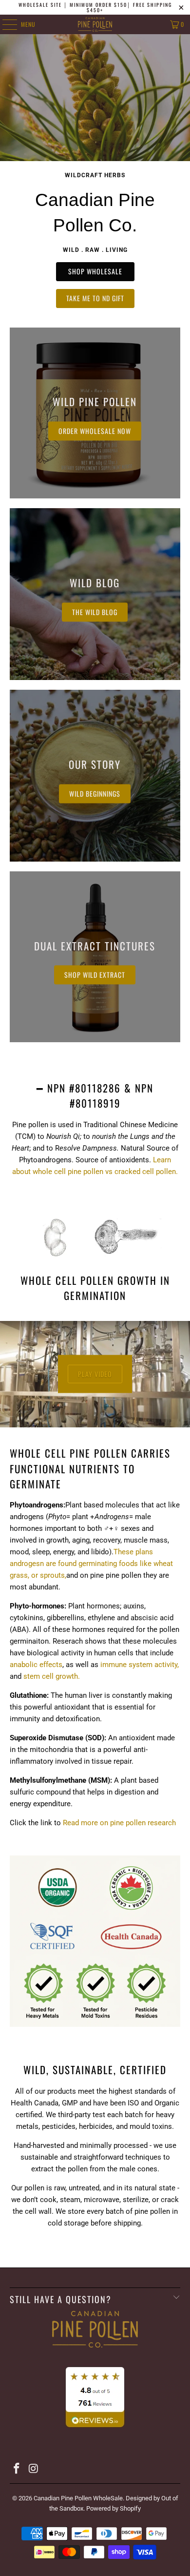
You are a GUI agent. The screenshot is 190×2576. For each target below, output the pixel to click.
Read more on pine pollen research (119, 1823)
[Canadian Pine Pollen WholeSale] (95, 24)
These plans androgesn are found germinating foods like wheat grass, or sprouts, (91, 1564)
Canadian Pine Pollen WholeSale (78, 2498)
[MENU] (4, 24)
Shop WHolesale (95, 271)
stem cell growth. (52, 1676)
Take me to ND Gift (95, 298)
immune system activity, (140, 1665)
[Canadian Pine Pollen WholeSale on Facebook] (17, 2469)
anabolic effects (36, 1665)
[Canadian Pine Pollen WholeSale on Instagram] (34, 2469)
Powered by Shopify (114, 2508)
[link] (95, 413)
